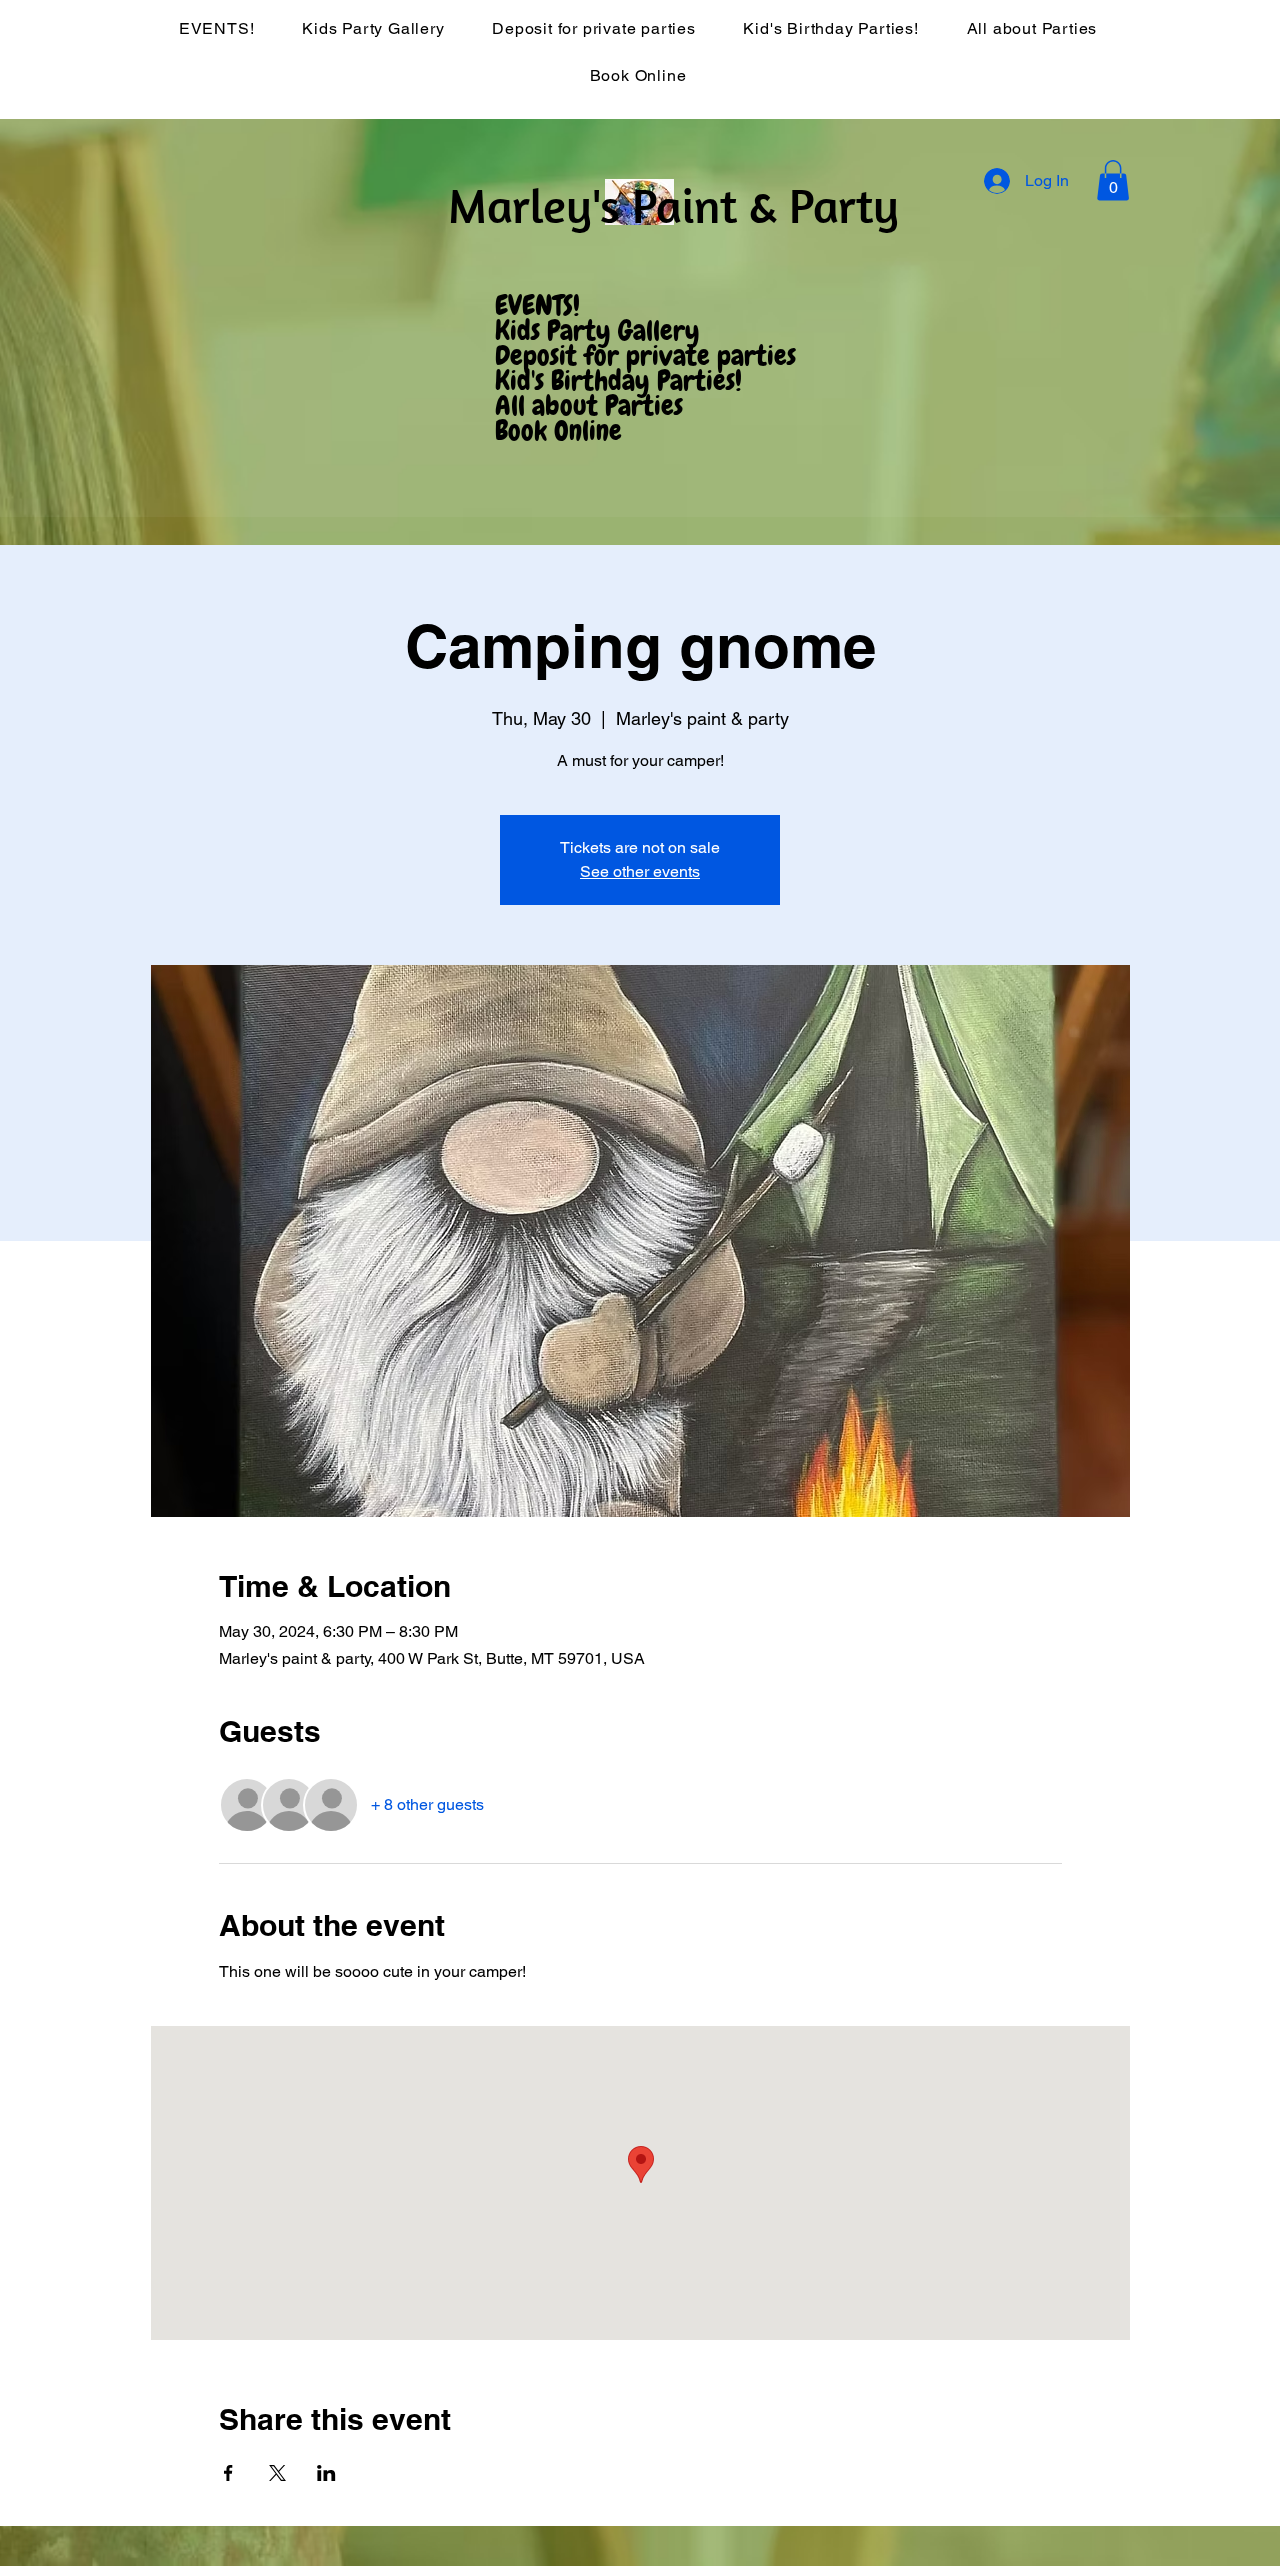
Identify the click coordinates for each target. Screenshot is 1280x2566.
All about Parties (589, 406)
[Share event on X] (277, 2473)
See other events (640, 871)
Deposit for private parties (645, 356)
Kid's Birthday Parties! (618, 381)
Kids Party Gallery (597, 331)
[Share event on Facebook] (228, 2473)
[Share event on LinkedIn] (326, 2473)
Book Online (558, 431)
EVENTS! (537, 306)
